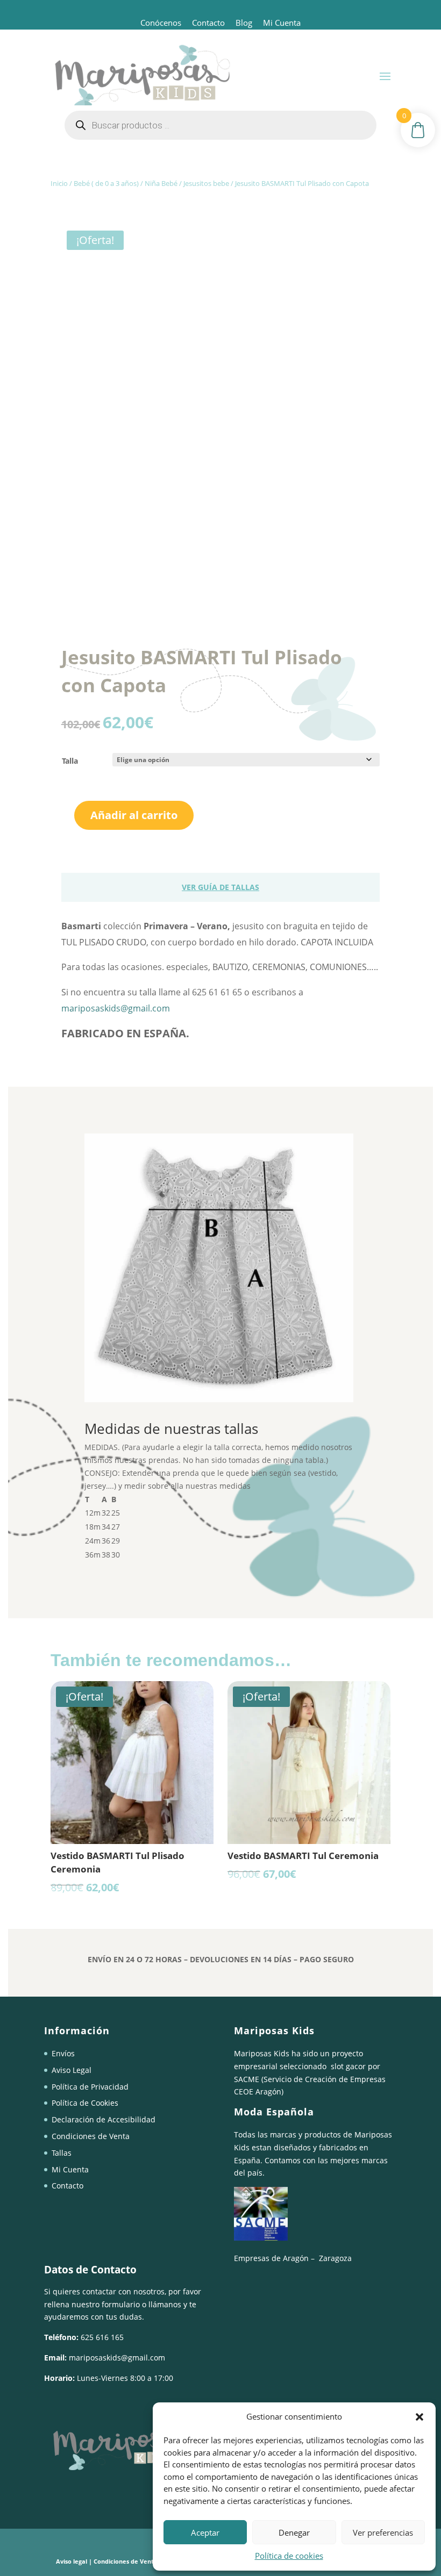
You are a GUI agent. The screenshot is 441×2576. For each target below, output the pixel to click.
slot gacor (348, 2066)
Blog (244, 23)
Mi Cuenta (281, 23)
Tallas (62, 2153)
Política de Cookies (85, 2103)
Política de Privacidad (90, 2087)
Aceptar (205, 2532)
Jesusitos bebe (206, 183)
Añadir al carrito (134, 815)
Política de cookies (289, 2556)
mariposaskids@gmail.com (116, 1008)
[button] (419, 2417)
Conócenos (161, 23)
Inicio (59, 183)
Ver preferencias (383, 2532)
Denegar (294, 2532)
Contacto (208, 23)
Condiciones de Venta (91, 2136)
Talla (70, 761)
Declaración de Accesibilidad (104, 2119)
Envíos (63, 2053)
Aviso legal (72, 2561)
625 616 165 (102, 2337)
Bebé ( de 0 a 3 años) (106, 183)
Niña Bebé (161, 183)
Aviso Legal (72, 2070)
